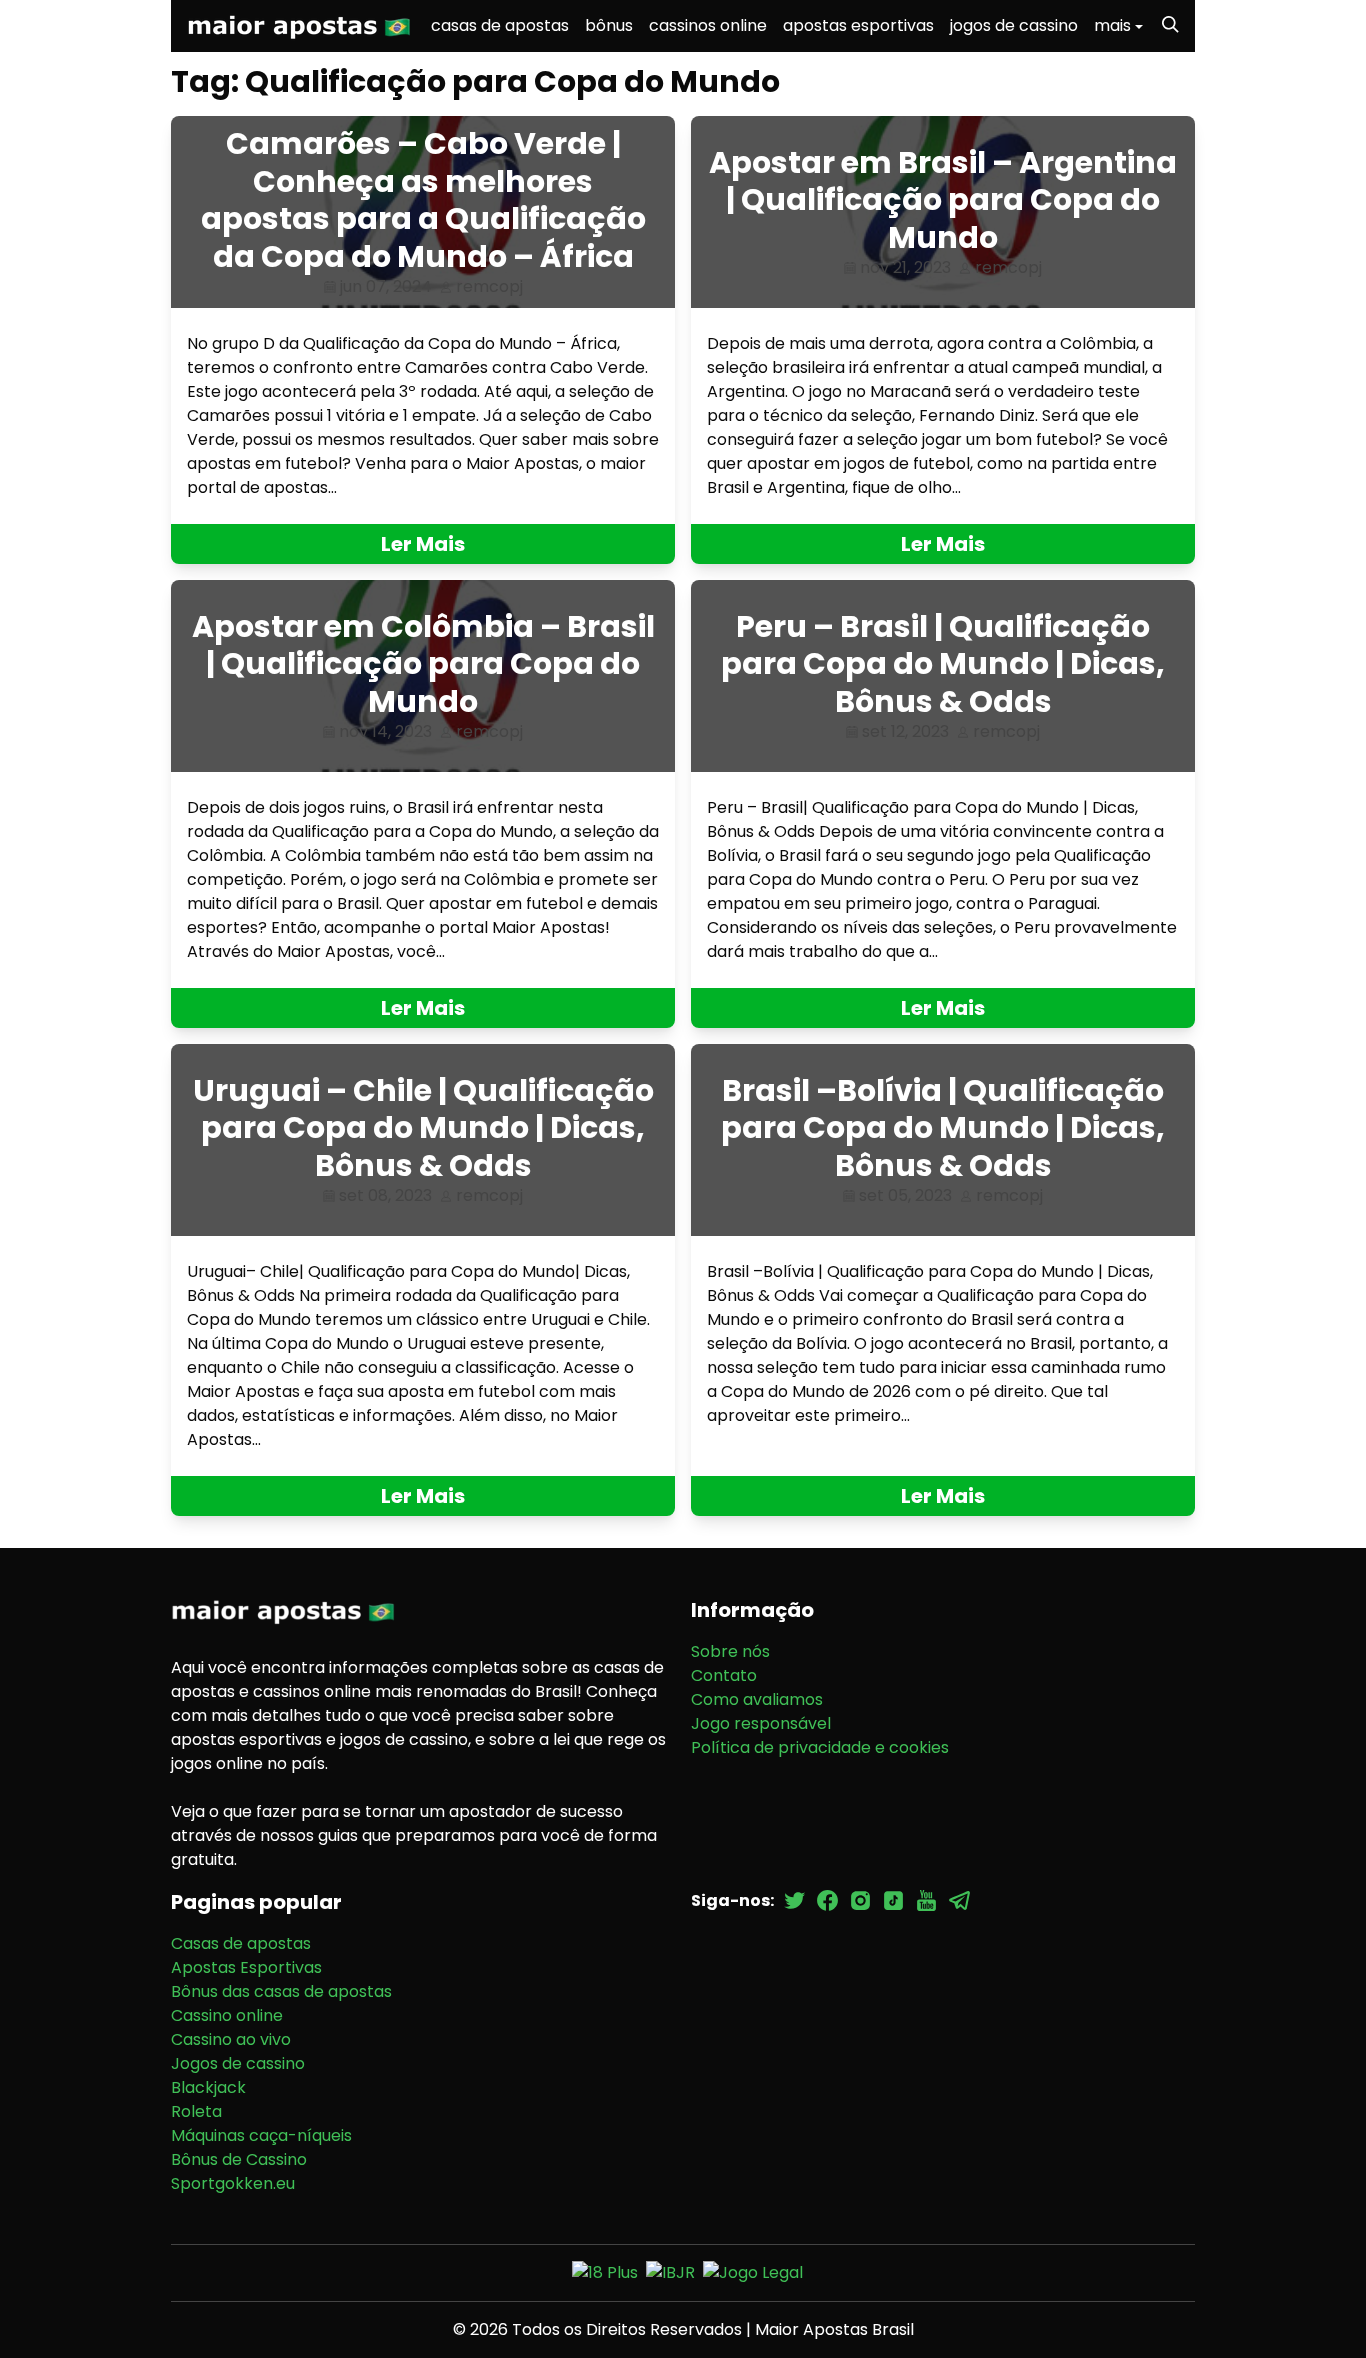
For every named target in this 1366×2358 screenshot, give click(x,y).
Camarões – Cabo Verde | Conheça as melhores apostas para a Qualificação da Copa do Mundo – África (423, 200)
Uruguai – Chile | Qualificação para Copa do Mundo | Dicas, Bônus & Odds (423, 1128)
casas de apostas (500, 25)
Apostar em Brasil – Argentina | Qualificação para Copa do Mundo (943, 200)
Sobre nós (730, 1651)
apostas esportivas (858, 25)
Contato (724, 1675)
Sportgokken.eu (233, 2183)
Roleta (196, 2111)
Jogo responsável (761, 1723)
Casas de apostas (241, 1943)
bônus (609, 25)
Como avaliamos (757, 1699)
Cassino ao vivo (231, 2039)
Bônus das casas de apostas (281, 1991)
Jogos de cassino (238, 2063)
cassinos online (708, 25)
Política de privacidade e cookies (820, 1747)
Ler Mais (423, 544)
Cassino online (227, 2015)
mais (1112, 25)
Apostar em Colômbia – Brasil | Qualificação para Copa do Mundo (423, 664)
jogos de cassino (1014, 25)
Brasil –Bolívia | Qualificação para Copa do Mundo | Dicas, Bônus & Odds (943, 1128)
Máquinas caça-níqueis (261, 2135)
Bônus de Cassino (239, 2159)
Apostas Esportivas (246, 1967)
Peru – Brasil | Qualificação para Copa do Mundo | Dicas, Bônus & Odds (943, 664)
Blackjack (208, 2087)
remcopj (489, 286)
